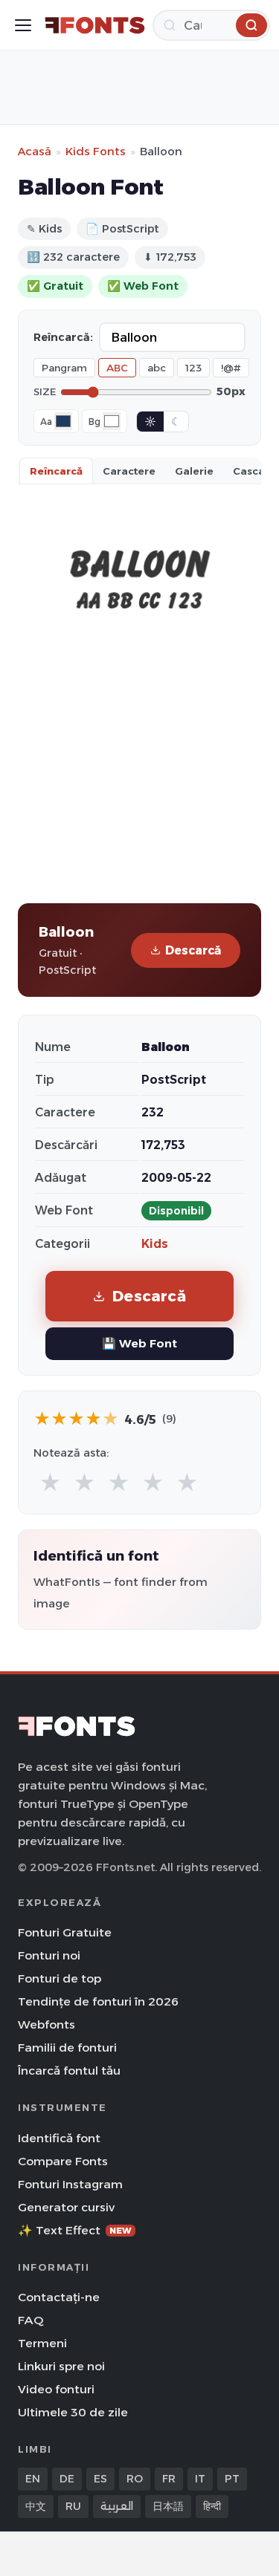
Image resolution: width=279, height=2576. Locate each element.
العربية (117, 2506)
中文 (36, 2506)
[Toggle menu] (23, 25)
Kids (155, 1244)
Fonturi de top (60, 1978)
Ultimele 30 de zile (73, 2412)
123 (193, 368)
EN (33, 2479)
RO (135, 2479)
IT (200, 2479)
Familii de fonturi (67, 2048)
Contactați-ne (59, 2297)
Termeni (42, 2343)
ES (100, 2479)
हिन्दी (212, 2506)
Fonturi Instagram (70, 2184)
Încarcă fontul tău (69, 2071)
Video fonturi (56, 2389)
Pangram (64, 368)
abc (157, 368)
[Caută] (251, 25)
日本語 (168, 2506)
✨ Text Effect (75, 2230)
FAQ (31, 2320)
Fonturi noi (49, 1955)
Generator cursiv (66, 2207)
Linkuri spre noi (61, 2366)
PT (232, 2479)
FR (169, 2479)
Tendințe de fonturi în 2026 (98, 2001)
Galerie (194, 471)
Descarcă (193, 950)
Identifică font (59, 2138)
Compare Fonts (63, 2161)
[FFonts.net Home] (95, 25)
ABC (117, 368)
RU (73, 2506)
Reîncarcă (56, 471)
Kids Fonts (96, 151)
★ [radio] (50, 1483)
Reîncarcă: (63, 337)
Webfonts (46, 2024)
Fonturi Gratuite (65, 1932)
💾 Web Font (139, 1343)
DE (67, 2479)
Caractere (129, 471)
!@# (231, 368)
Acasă (35, 151)
